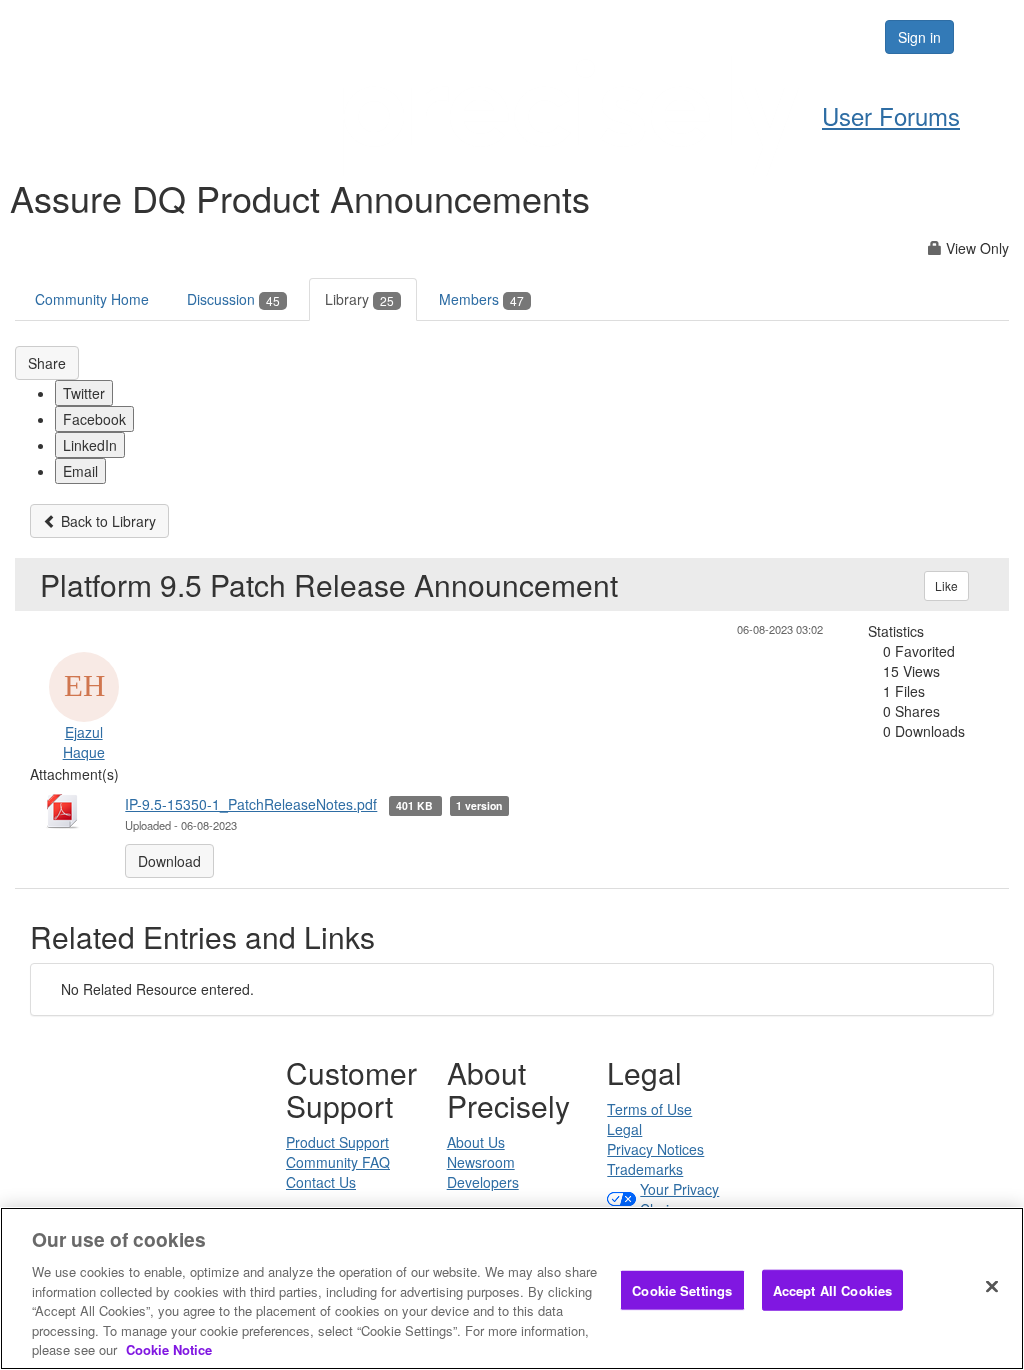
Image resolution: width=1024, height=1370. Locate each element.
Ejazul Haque (84, 742)
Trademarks (645, 1169)
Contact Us (321, 1182)
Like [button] (946, 585)
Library (359, 299)
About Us (476, 1142)
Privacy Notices (655, 1149)
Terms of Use (649, 1109)
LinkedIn (90, 445)
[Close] (992, 1286)
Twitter (84, 393)
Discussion (233, 299)
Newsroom (481, 1162)
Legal (624, 1129)
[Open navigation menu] (986, 37)
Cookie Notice (169, 1349)
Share (47, 363)
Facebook (94, 419)
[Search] (808, 37)
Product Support (337, 1142)
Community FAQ (338, 1162)
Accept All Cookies (832, 1289)
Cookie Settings (682, 1289)
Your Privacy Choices (679, 1199)
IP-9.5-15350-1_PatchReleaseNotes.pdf (251, 804)
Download (169, 861)
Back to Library (106, 521)
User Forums (891, 115)
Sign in (919, 37)
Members (481, 299)
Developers (483, 1182)
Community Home (92, 299)
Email (80, 471)
